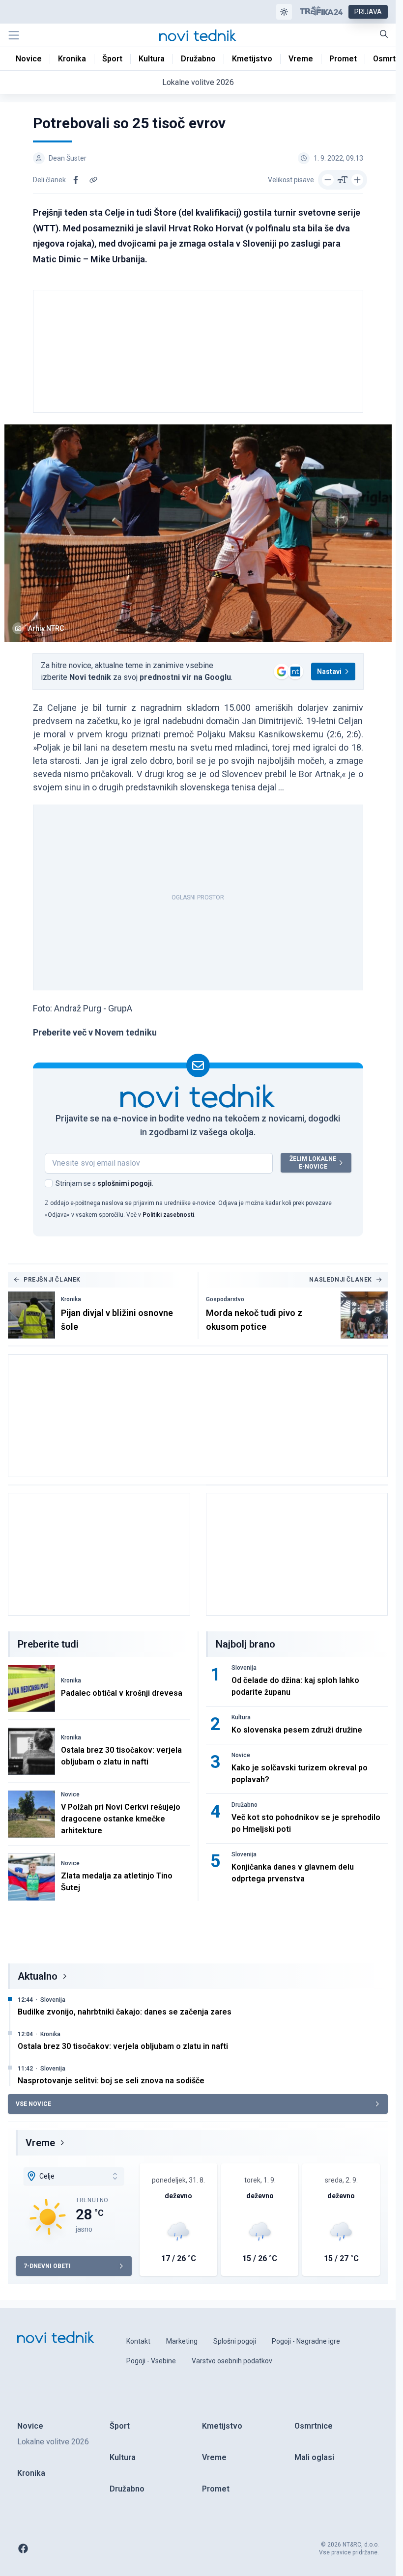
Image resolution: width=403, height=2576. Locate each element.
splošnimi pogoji (125, 1183)
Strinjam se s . (104, 1183)
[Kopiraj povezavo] (93, 180)
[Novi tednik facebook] (23, 2548)
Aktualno (38, 1976)
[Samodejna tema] (284, 12)
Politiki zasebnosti (168, 1215)
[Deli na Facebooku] (76, 180)
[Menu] (14, 35)
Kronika (71, 1299)
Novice (70, 1794)
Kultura (241, 1717)
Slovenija (244, 1668)
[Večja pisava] (357, 180)
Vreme (40, 2143)
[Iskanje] (384, 34)
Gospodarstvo (225, 1299)
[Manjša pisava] (328, 180)
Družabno (245, 1805)
